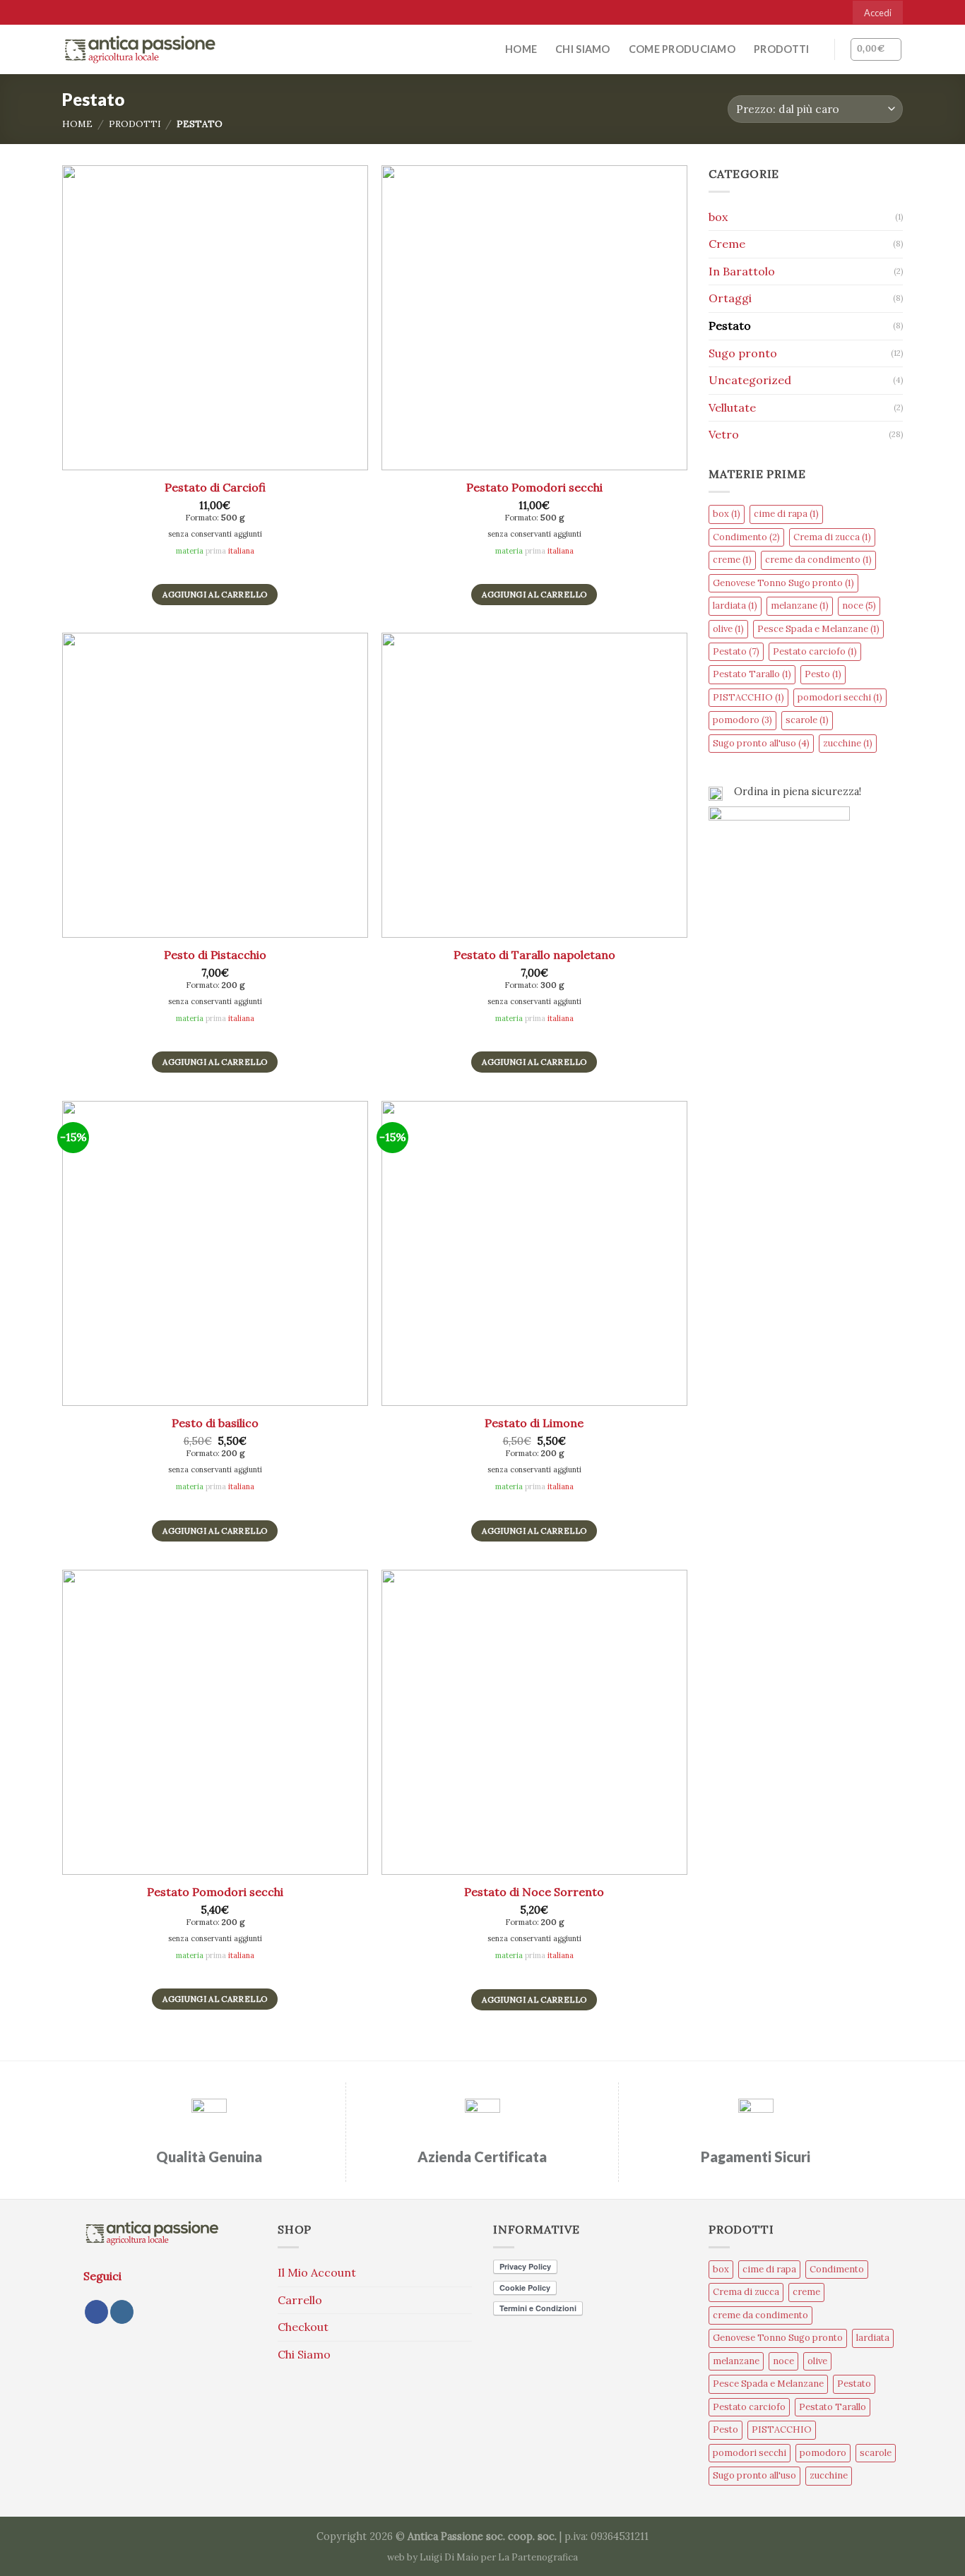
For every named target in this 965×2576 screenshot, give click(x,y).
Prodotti (781, 49)
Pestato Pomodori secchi (534, 487)
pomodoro (742, 720)
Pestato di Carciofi (215, 487)
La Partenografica (538, 2557)
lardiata (735, 606)
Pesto (823, 674)
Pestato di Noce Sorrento (534, 1892)
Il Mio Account (317, 2272)
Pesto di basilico (215, 1423)
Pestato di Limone (534, 1423)
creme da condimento (818, 560)
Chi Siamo (583, 49)
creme (732, 560)
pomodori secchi (840, 697)
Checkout (303, 2327)
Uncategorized (750, 380)
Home (521, 49)
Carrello (300, 2300)
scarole (807, 720)
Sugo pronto (743, 353)
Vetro (724, 434)
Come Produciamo (682, 49)
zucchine (848, 743)
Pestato (730, 326)
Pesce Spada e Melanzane (818, 629)
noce (859, 606)
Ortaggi (730, 298)
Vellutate (732, 407)
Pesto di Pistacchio (215, 955)
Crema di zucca (832, 537)
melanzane (800, 606)
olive (728, 629)
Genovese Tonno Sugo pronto (783, 583)
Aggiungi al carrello (215, 594)
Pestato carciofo (815, 651)
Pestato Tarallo (752, 674)
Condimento (746, 537)
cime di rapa (786, 514)
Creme (727, 244)
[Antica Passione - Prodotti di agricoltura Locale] (140, 49)
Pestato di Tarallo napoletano (534, 955)
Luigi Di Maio (449, 2557)
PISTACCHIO (748, 697)
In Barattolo (742, 271)
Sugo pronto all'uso (761, 743)
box (718, 217)
